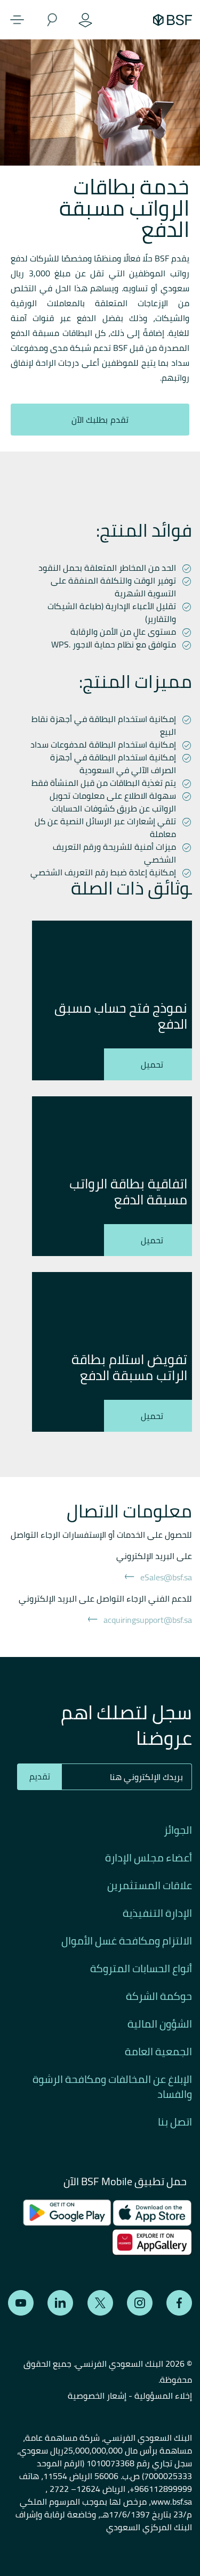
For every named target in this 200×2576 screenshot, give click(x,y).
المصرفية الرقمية (85, 20)
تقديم (40, 1776)
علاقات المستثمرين (150, 1885)
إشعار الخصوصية (97, 2395)
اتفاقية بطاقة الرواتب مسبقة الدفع (128, 1192)
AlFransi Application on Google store (148, 2242)
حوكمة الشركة (159, 1996)
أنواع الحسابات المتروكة (141, 1968)
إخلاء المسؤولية (163, 2395)
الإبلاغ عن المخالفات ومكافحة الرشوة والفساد (112, 2087)
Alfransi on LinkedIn (60, 2303)
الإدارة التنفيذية (157, 1913)
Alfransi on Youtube (21, 2303)
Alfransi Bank (173, 20)
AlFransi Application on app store (152, 2213)
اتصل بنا (175, 2122)
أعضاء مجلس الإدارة (149, 1858)
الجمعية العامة (158, 2052)
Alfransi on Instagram (140, 2303)
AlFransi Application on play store (67, 2213)
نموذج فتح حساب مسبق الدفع (121, 1016)
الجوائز (178, 1830)
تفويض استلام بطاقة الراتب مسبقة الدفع (129, 1367)
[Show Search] (52, 20)
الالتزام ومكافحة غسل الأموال (127, 1941)
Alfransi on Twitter (100, 2303)
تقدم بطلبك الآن (100, 420)
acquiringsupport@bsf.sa (148, 1620)
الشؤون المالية (160, 2024)
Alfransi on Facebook (179, 2303)
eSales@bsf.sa (166, 1577)
